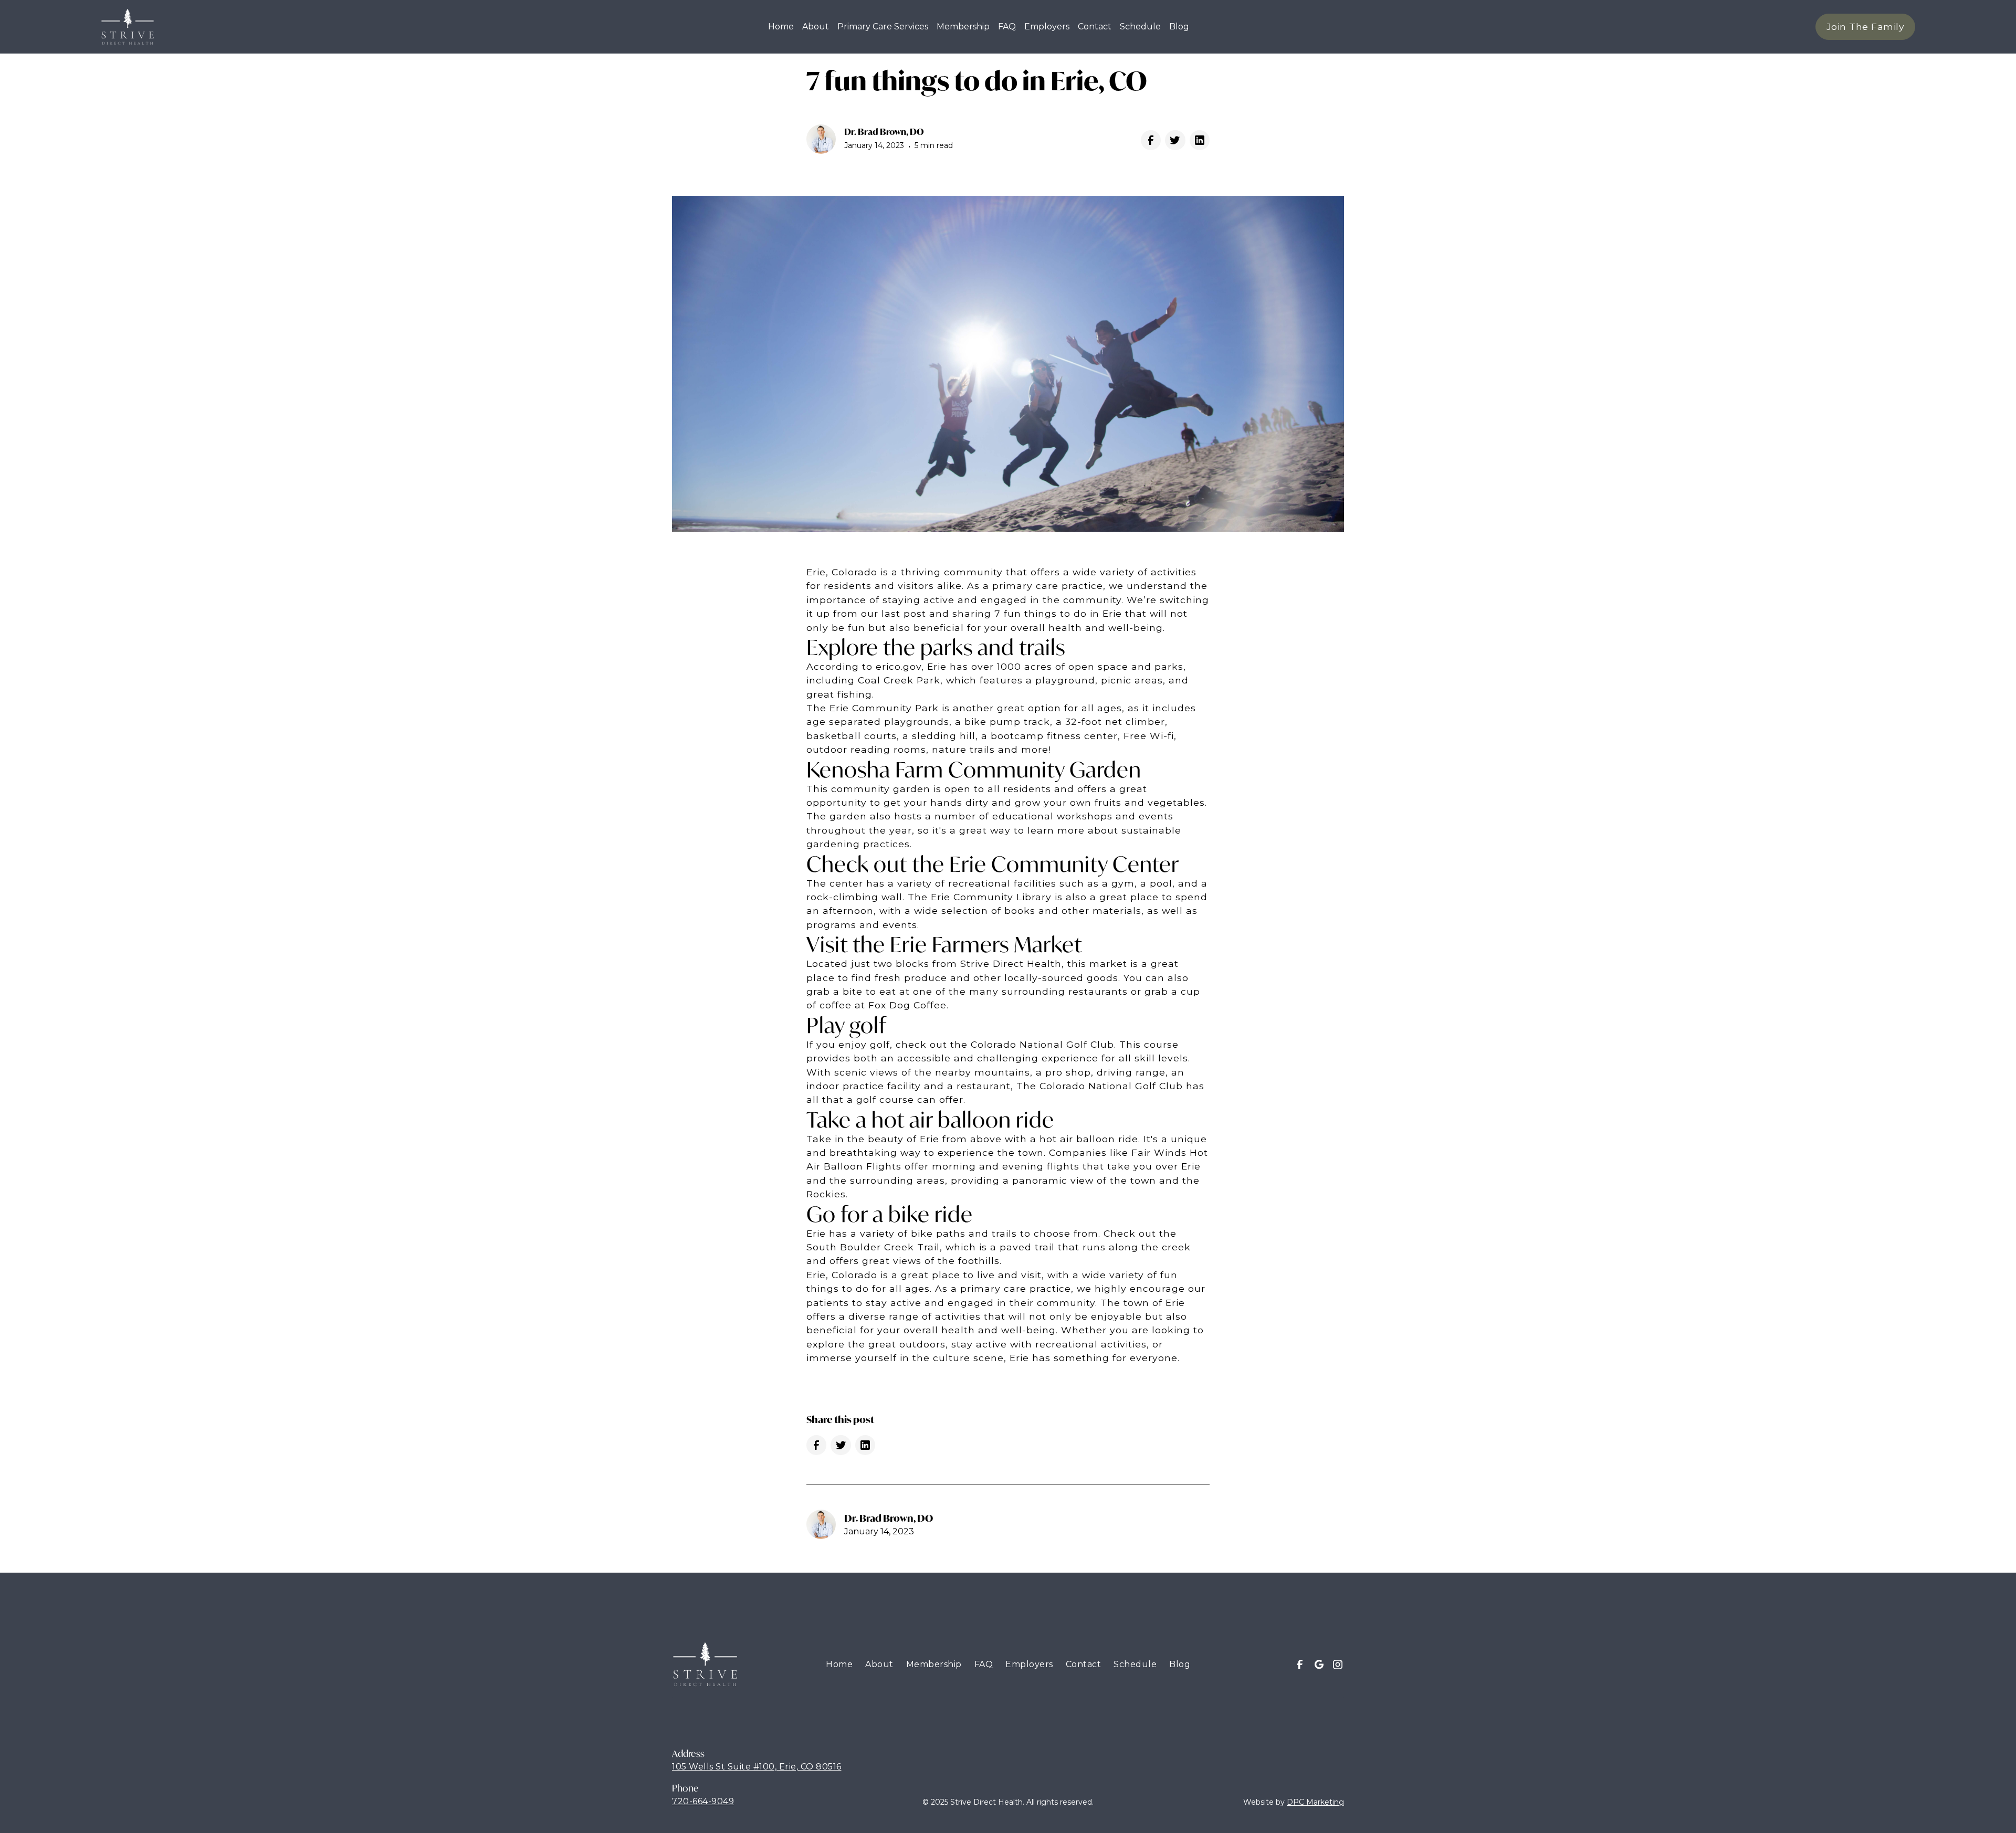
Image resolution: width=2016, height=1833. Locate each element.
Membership (963, 27)
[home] (128, 27)
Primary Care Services (883, 27)
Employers (1047, 27)
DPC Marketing (1315, 1802)
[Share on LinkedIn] (1200, 140)
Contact (1084, 1664)
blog (1179, 27)
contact (1095, 27)
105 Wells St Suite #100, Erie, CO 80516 (757, 1767)
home (781, 27)
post (916, 613)
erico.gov (899, 666)
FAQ (1007, 27)
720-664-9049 (703, 1801)
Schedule (1140, 27)
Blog (1180, 1664)
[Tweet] (1175, 140)
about (816, 27)
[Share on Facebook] (1151, 140)
